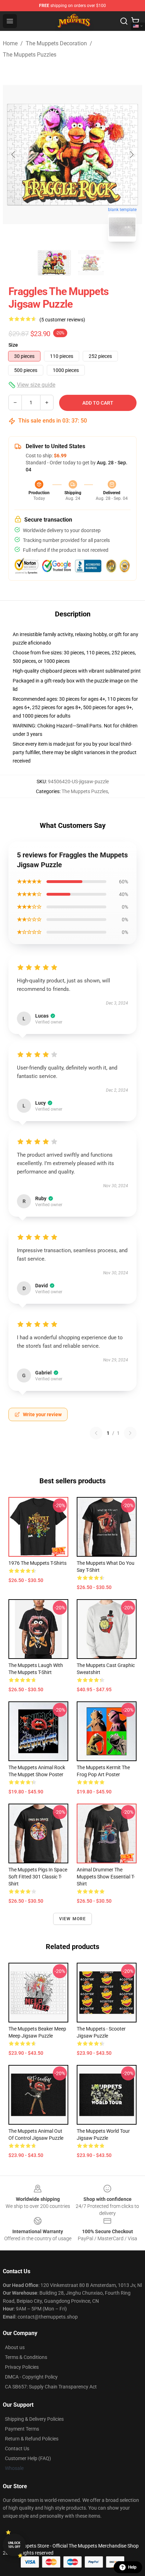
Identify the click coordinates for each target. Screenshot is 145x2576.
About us (15, 2347)
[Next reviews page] (130, 1433)
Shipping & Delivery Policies (34, 2419)
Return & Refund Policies (32, 2439)
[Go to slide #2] (91, 263)
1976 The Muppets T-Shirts (37, 1563)
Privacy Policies (22, 2367)
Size (13, 345)
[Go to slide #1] (54, 263)
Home (10, 43)
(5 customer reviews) (62, 320)
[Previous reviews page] (96, 1433)
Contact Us (17, 2448)
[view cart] (135, 21)
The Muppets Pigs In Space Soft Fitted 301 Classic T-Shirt (38, 1877)
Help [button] (132, 2567)
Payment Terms (22, 2429)
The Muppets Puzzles (30, 55)
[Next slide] (131, 155)
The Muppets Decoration (56, 43)
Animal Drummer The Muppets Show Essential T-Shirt (106, 1877)
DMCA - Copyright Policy (31, 2377)
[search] (124, 21)
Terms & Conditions (26, 2357)
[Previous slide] (14, 155)
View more (73, 1919)
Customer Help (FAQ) (28, 2458)
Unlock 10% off (14, 2545)
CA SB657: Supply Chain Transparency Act (51, 2387)
